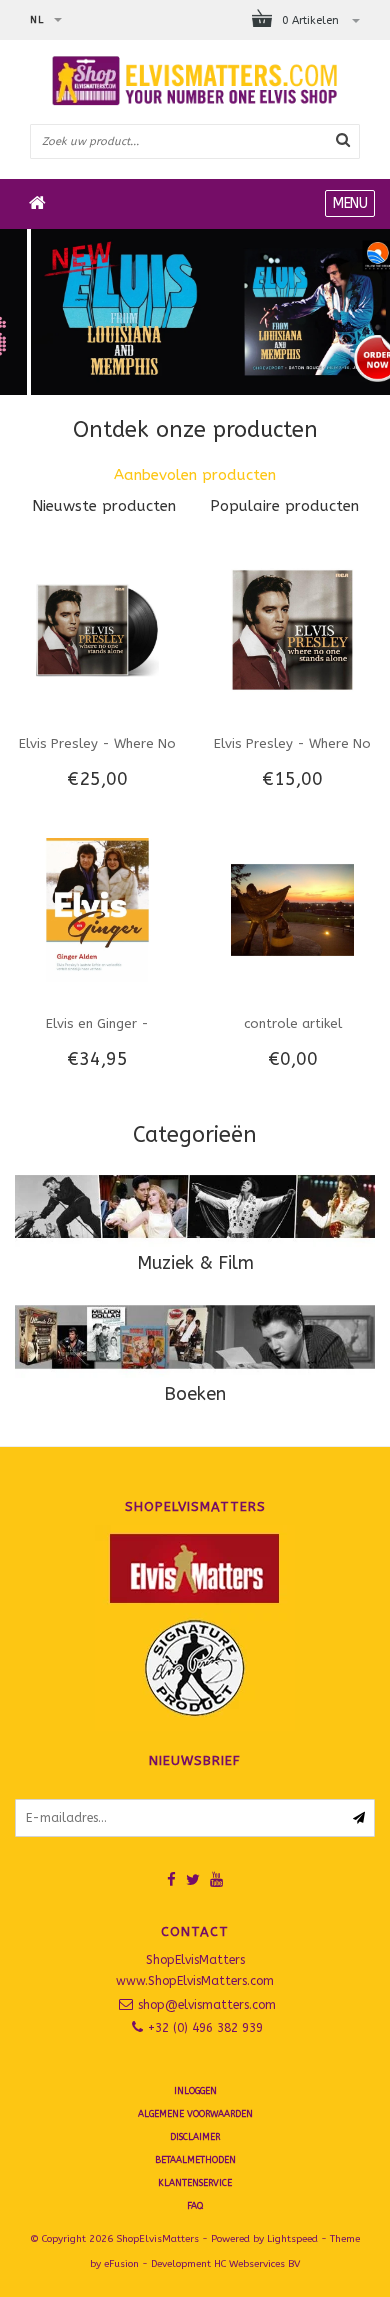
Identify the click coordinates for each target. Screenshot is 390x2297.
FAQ (195, 2206)
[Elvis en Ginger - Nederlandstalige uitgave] (97, 909)
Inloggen (195, 2091)
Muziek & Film (195, 1263)
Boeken (195, 1394)
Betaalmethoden (195, 2160)
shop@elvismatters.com (207, 2005)
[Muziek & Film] (195, 1207)
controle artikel (293, 1023)
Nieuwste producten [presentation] (104, 506)
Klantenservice (195, 2183)
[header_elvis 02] (195, 312)
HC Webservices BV (257, 2264)
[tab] (195, 475)
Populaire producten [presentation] (284, 506)
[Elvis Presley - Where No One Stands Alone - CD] (292, 629)
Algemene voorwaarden (195, 2114)
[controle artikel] (292, 909)
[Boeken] (195, 1337)
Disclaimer (195, 2137)
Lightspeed (292, 2239)
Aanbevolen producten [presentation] (195, 475)
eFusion (121, 2264)
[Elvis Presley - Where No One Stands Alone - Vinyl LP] (97, 629)
